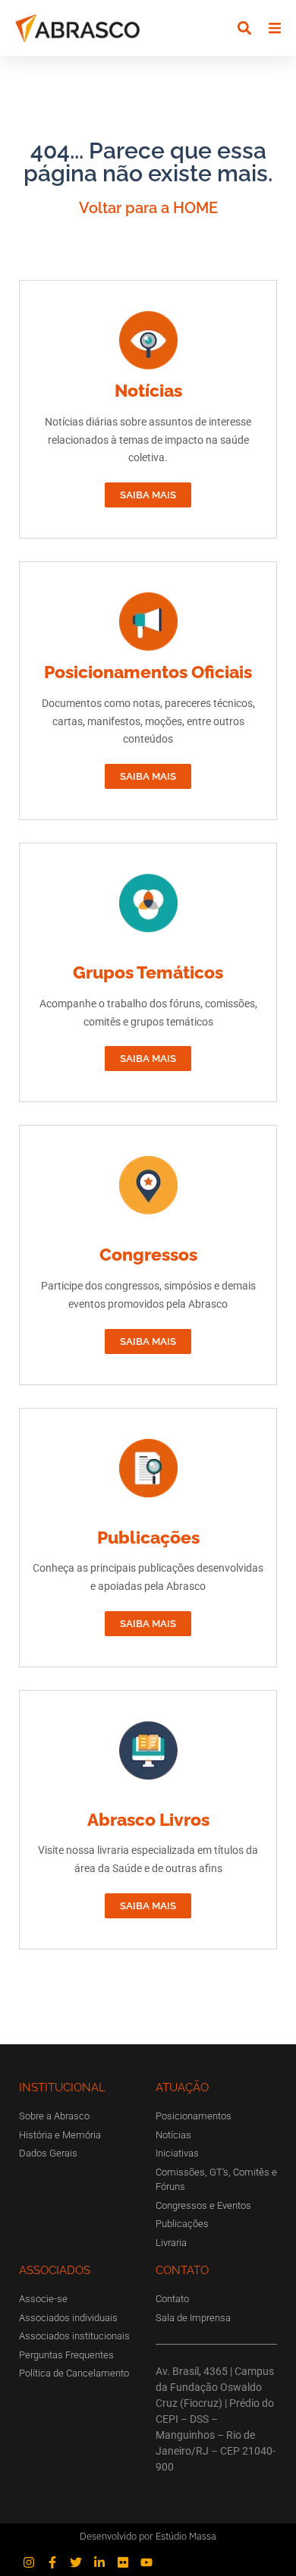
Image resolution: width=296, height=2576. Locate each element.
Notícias (148, 390)
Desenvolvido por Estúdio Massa (148, 2536)
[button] (244, 28)
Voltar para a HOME (148, 208)
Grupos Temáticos (148, 972)
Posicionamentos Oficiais (148, 672)
